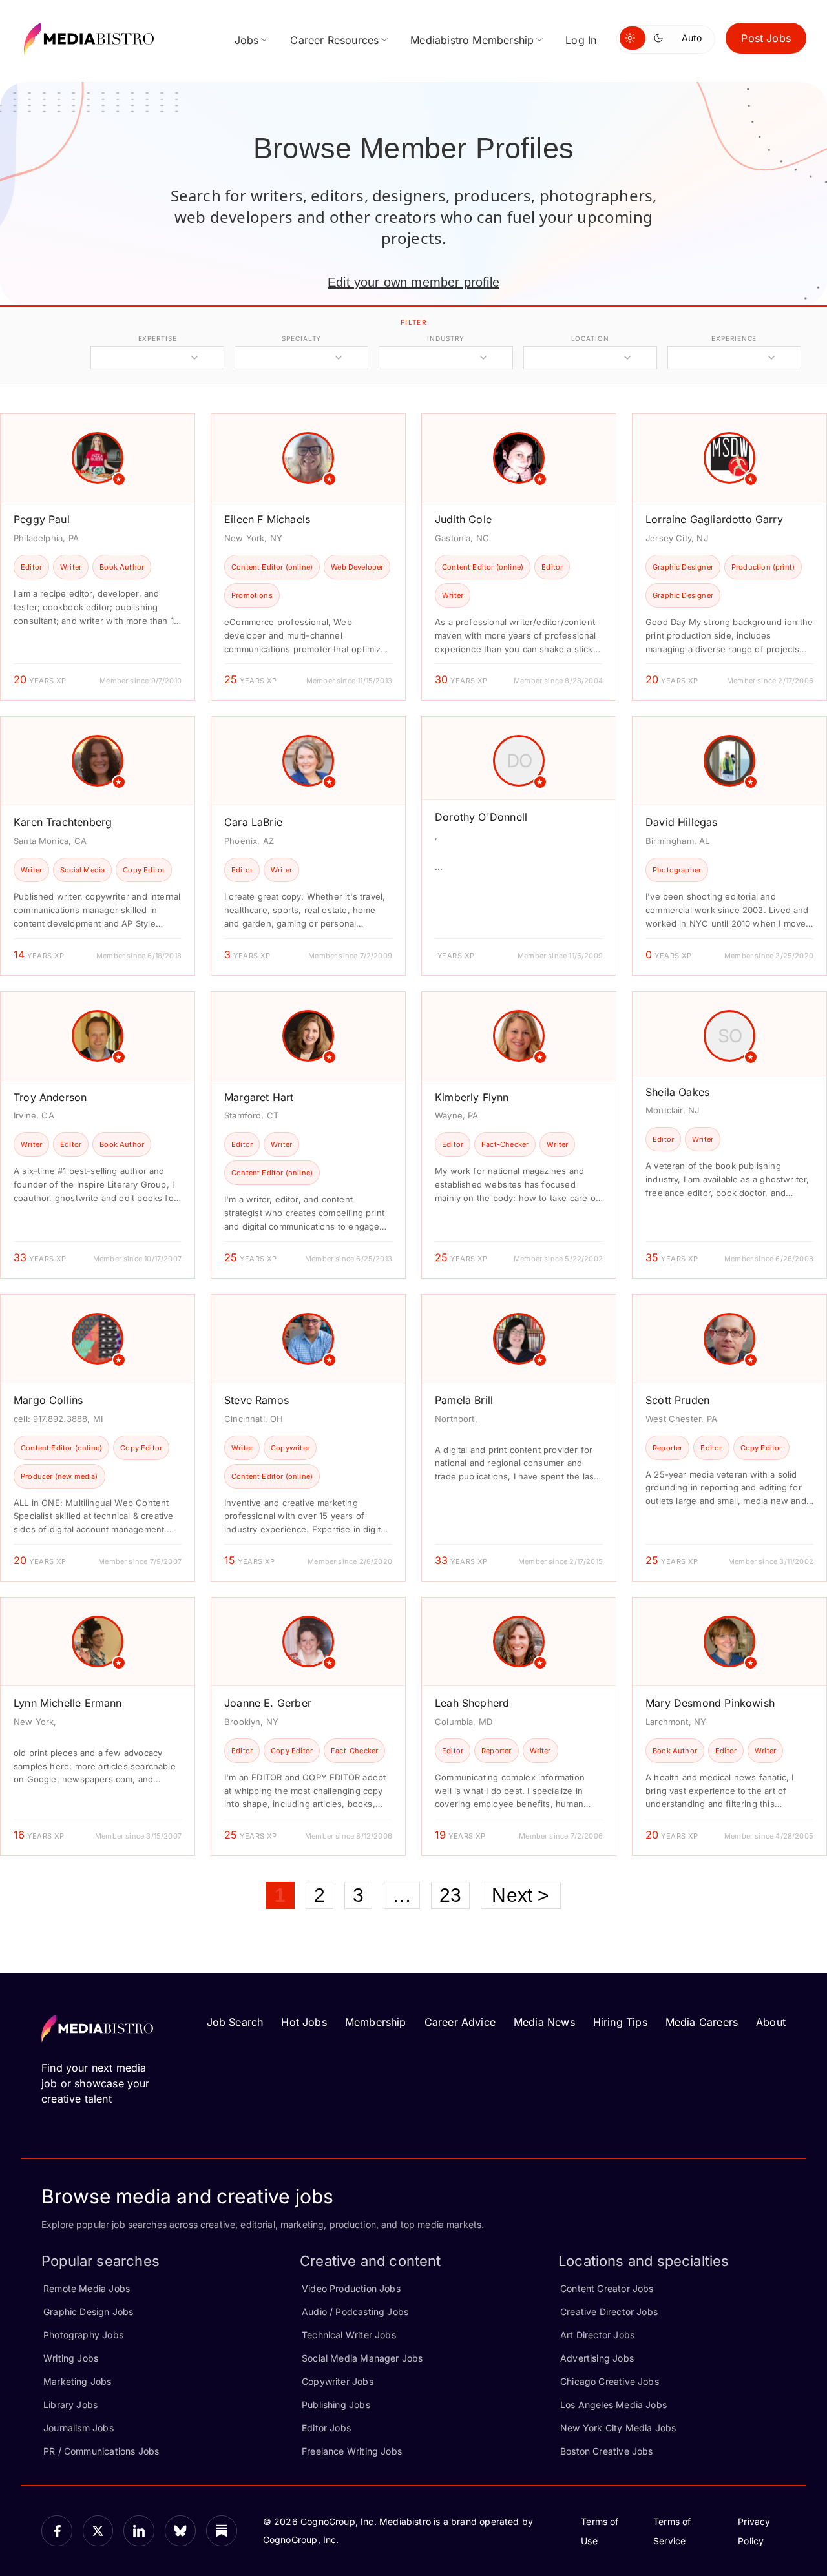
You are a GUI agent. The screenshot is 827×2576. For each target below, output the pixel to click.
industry (445, 338)
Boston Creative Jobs (607, 2451)
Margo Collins (48, 1400)
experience (734, 338)
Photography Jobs (83, 2335)
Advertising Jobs (597, 2358)
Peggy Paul (42, 519)
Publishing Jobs (336, 2405)
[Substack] (222, 2531)
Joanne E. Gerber (268, 1703)
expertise (158, 338)
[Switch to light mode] (633, 38)
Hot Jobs (304, 2022)
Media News (544, 2022)
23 (450, 1895)
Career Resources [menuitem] (334, 40)
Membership (376, 2022)
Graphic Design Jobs (88, 2312)
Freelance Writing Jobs (352, 2451)
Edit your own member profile (413, 282)
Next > (520, 1895)
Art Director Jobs (597, 2335)
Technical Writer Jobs (349, 2335)
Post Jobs (766, 38)
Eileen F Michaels (267, 519)
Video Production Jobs (351, 2288)
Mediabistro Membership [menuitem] (472, 40)
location (590, 338)
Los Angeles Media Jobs (613, 2405)
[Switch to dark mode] (661, 38)
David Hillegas (682, 822)
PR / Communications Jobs (101, 2451)
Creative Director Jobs (609, 2312)
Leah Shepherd (472, 1703)
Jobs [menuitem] (247, 40)
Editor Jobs (326, 2428)
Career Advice (460, 2022)
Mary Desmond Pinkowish (710, 1703)
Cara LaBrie (253, 822)
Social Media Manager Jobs (362, 2358)
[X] (98, 2531)
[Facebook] (57, 2531)
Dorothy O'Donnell (481, 817)
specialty (301, 338)
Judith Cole (463, 519)
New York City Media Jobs (618, 2428)
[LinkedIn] (139, 2531)
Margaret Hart (259, 1097)
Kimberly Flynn (472, 1097)
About (771, 2022)
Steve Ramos (256, 1400)
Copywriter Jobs (338, 2381)
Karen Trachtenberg (63, 822)
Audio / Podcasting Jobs (355, 2312)
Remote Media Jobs (87, 2288)
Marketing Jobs (78, 2381)
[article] (98, 557)
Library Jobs (70, 2405)
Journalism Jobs (79, 2428)
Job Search (235, 2022)
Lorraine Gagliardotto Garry (714, 519)
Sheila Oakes (677, 1092)
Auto (692, 38)
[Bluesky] (180, 2531)
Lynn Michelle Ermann (68, 1703)
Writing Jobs (71, 2358)
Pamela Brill (464, 1400)
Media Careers (702, 2022)
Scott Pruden (677, 1400)
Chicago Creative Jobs (610, 2381)
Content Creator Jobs (607, 2288)
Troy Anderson (50, 1097)
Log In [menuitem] (581, 40)
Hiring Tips (620, 2022)
